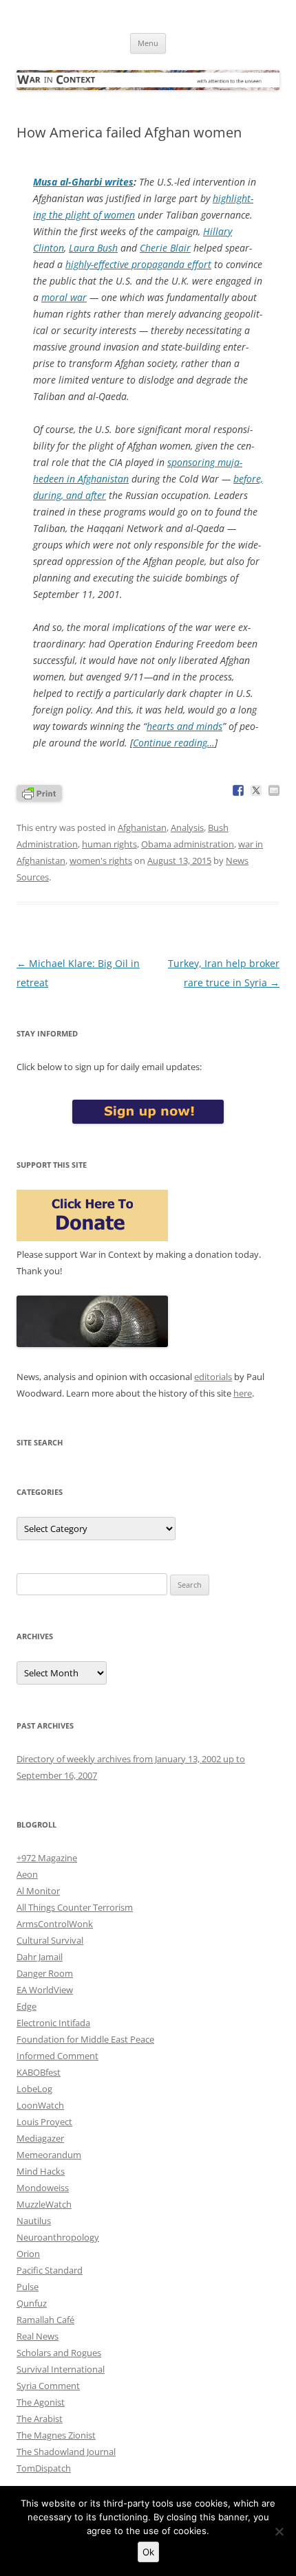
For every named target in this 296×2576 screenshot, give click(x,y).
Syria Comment (48, 2386)
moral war (64, 297)
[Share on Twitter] (256, 790)
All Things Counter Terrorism (75, 1907)
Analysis (187, 828)
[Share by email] (274, 790)
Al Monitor (38, 1891)
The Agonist (41, 2402)
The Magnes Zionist (56, 2435)
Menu (148, 43)
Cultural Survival (50, 1940)
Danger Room (45, 1973)
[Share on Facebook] (238, 790)
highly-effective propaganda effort (138, 264)
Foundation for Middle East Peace (85, 2039)
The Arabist (40, 2419)
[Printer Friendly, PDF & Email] (39, 792)
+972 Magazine (47, 1858)
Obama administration (188, 844)
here (243, 1393)
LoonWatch (40, 2105)
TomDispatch (44, 2468)
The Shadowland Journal (66, 2452)
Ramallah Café (45, 2320)
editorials (213, 1377)
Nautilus (34, 2221)
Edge (27, 2006)
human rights (109, 844)
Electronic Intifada (53, 2023)
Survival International (61, 2369)
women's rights (101, 860)
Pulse (28, 2287)
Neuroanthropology (58, 2237)
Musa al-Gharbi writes (83, 182)
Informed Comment (57, 2056)
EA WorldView (45, 1990)
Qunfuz (32, 2303)
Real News (38, 2336)
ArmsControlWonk (55, 1924)
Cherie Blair (165, 248)
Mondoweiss (43, 2188)
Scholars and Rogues (59, 2353)
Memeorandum (49, 2155)
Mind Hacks (41, 2171)
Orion (28, 2254)
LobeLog (34, 2089)
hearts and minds (184, 726)
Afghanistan (142, 828)
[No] (279, 2531)
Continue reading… (174, 743)
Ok (148, 2552)
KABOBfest (39, 2072)
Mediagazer (40, 2138)
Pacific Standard (50, 2270)
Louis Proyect (44, 2122)
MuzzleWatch (44, 2204)
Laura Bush (93, 248)
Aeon (27, 1874)
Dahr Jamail (40, 1957)
